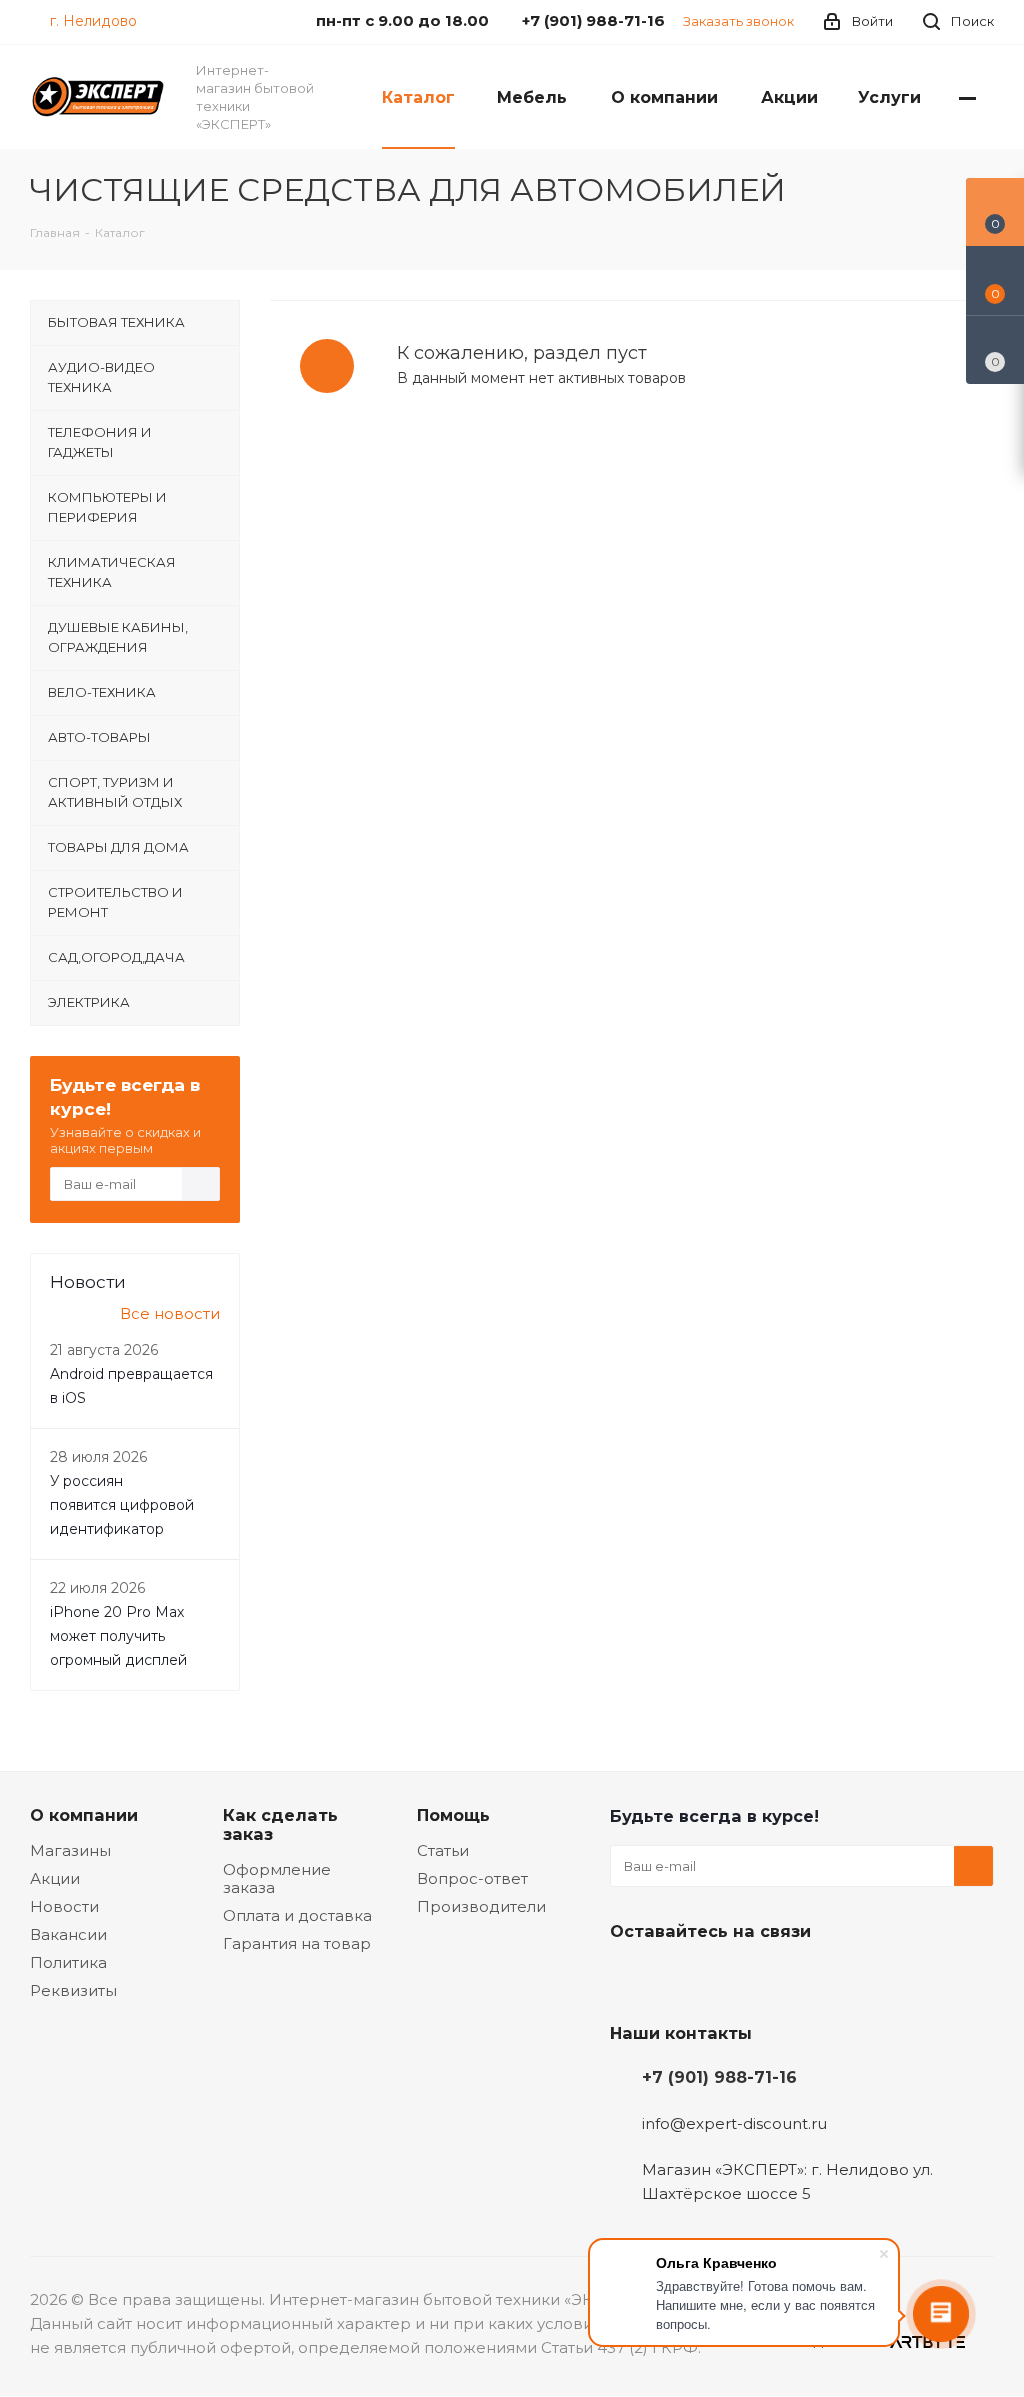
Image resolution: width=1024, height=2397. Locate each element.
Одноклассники (730, 1978)
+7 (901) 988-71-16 (719, 2077)
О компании (84, 1815)
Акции (55, 1878)
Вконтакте (630, 1978)
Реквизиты (73, 1990)
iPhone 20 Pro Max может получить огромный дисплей (118, 1636)
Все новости (170, 1313)
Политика (68, 1962)
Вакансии (68, 1934)
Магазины (70, 1850)
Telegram (680, 1978)
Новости (64, 1906)
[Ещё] (967, 97)
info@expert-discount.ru (734, 2123)
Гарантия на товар (297, 1943)
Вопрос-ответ (472, 1878)
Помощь (453, 1815)
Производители (481, 1906)
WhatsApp (780, 1978)
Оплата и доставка (297, 1915)
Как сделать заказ (280, 1824)
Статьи (443, 1850)
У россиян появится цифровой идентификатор (122, 1505)
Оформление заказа (277, 1878)
